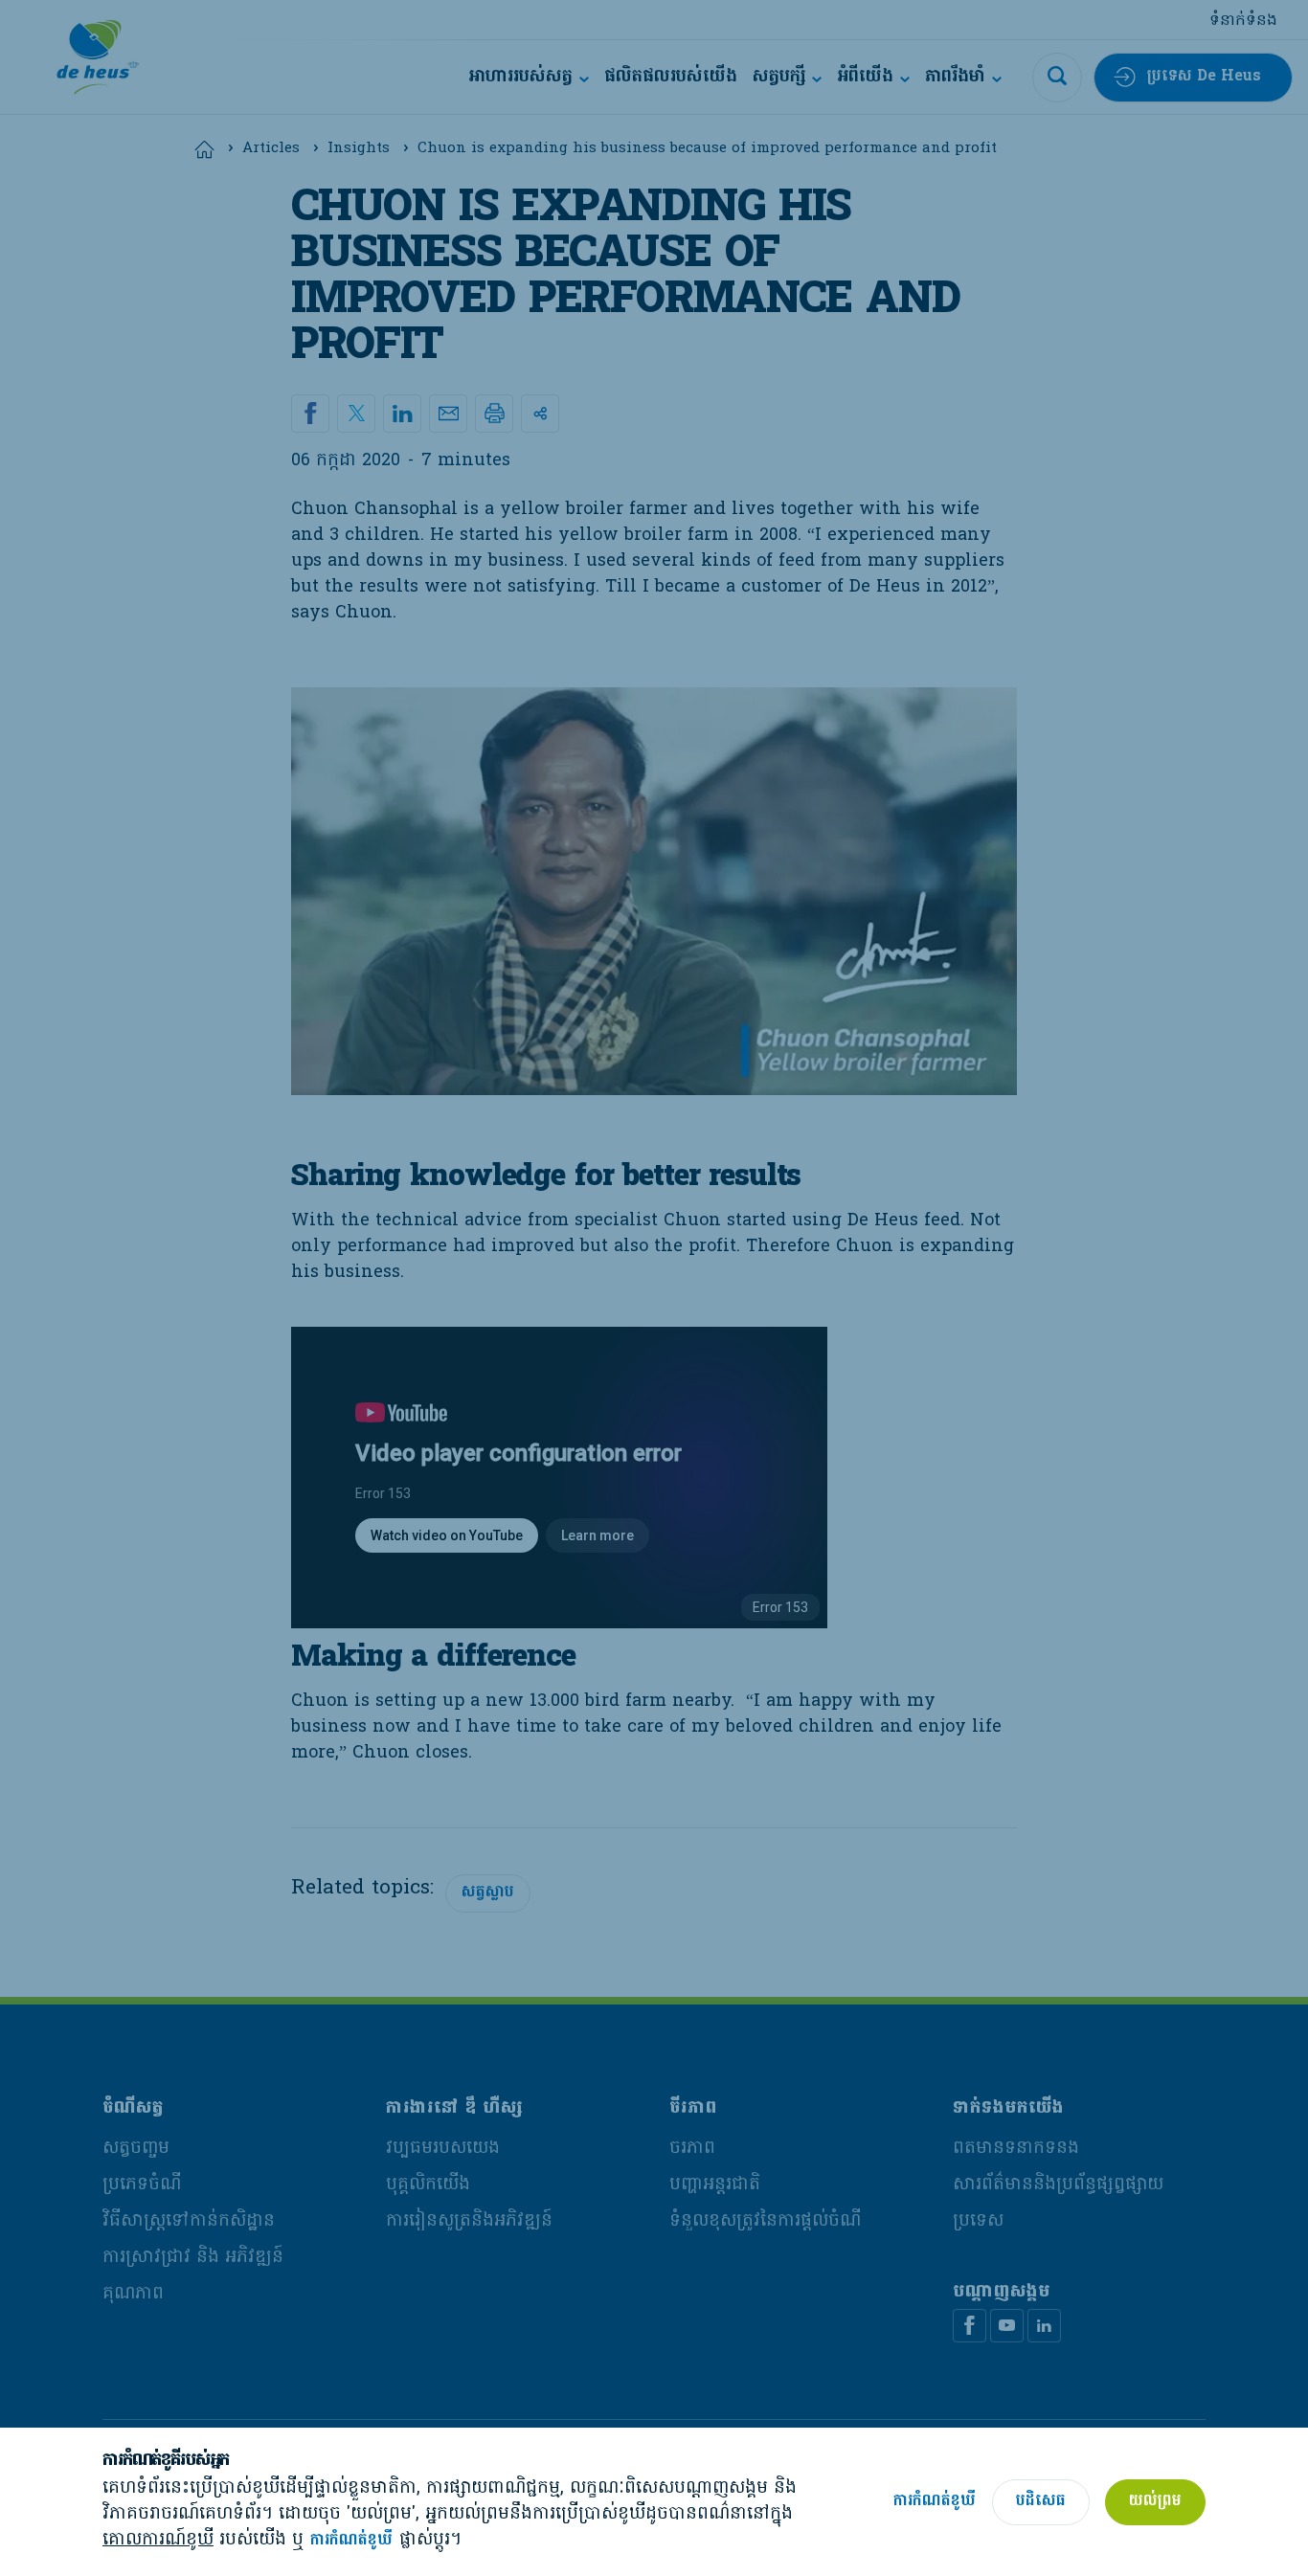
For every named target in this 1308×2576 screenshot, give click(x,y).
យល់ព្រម (1155, 2501)
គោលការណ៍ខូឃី (158, 2540)
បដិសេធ (1041, 2501)
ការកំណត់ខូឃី (351, 2541)
